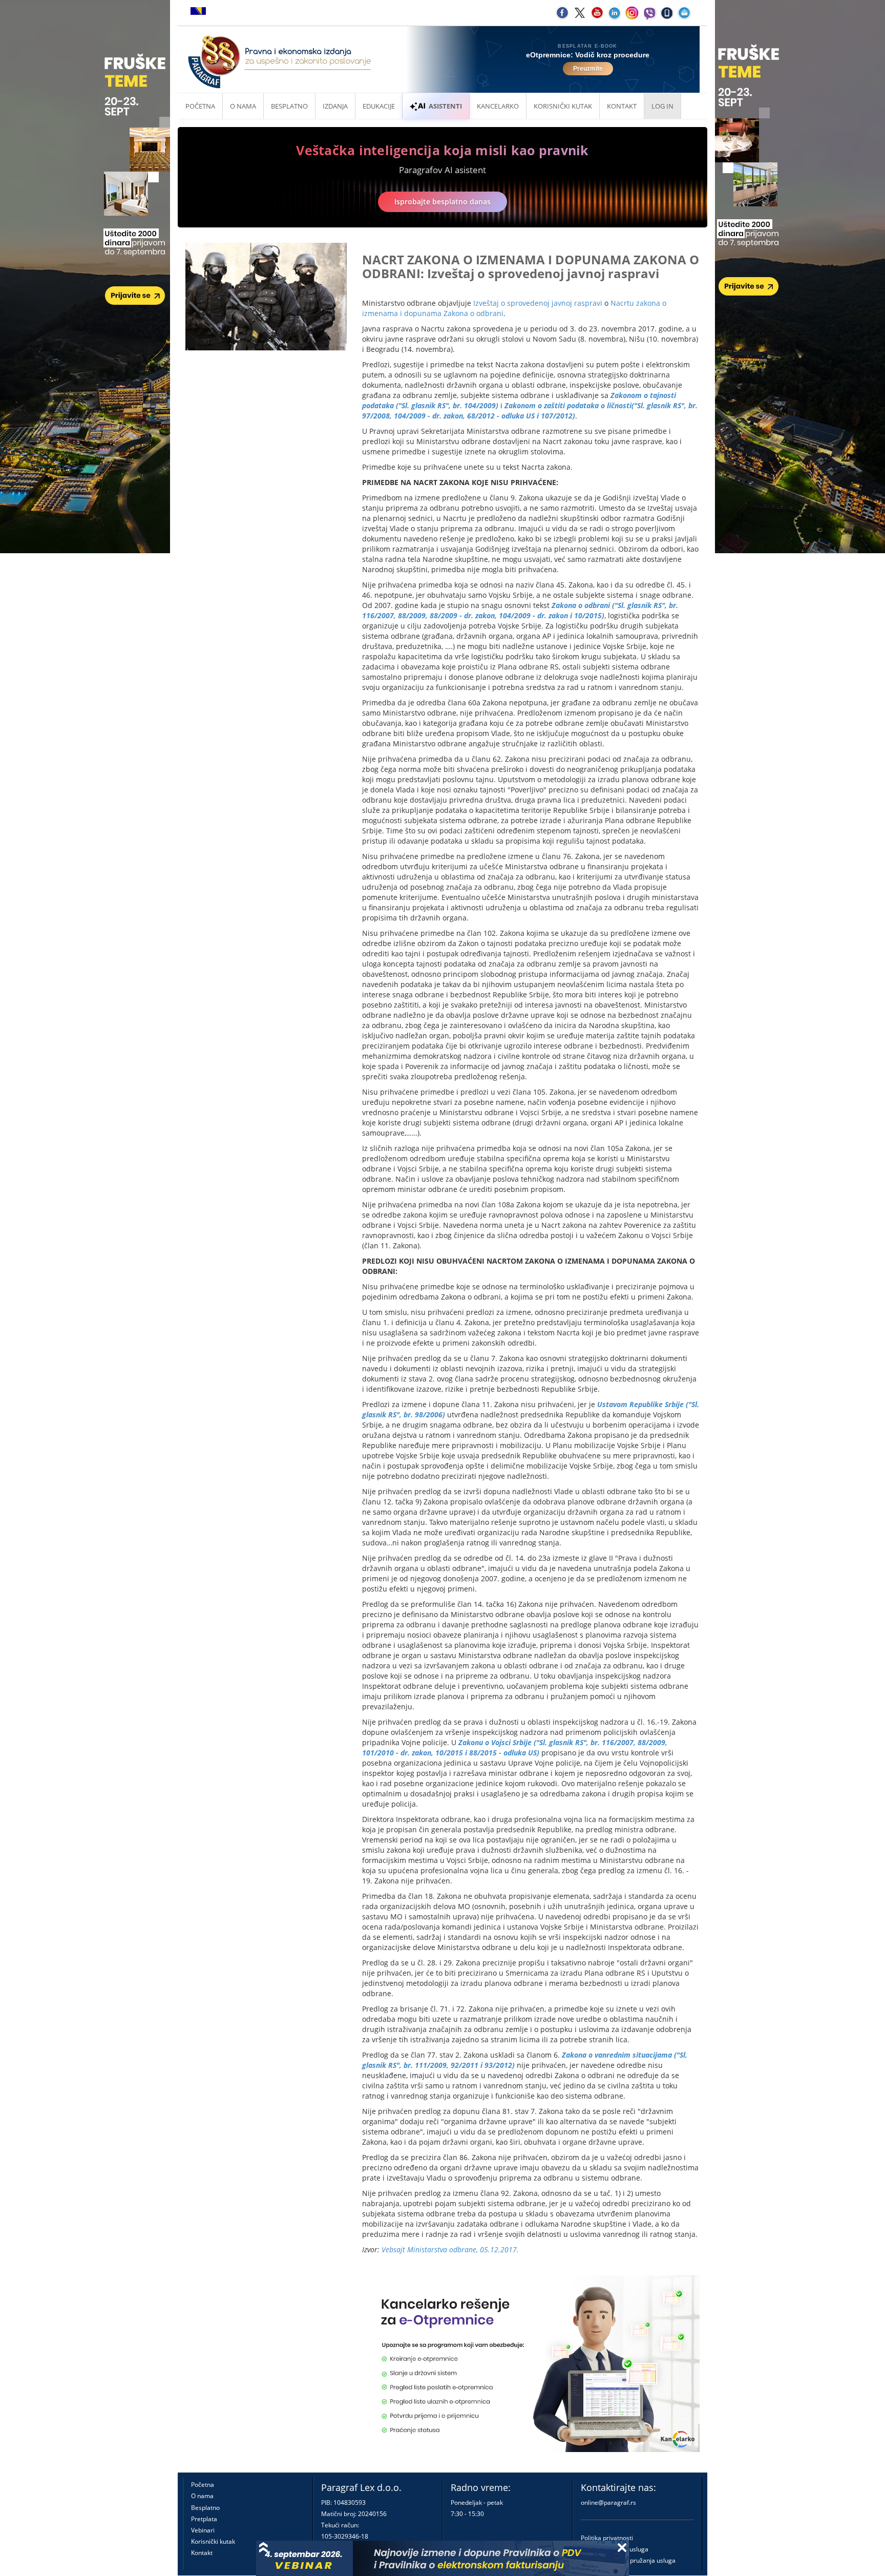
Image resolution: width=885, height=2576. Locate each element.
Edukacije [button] (379, 106)
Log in (662, 106)
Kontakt (202, 2553)
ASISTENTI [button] (445, 106)
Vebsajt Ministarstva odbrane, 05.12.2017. (450, 2249)
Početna (200, 106)
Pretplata (204, 2519)
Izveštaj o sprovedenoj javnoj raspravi (538, 303)
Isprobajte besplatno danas (442, 202)
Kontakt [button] (622, 106)
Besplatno (289, 106)
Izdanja (335, 106)
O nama (243, 106)
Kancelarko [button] (498, 106)
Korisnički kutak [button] (563, 106)
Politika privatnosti (607, 2538)
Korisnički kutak (213, 2541)
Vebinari (203, 2530)
